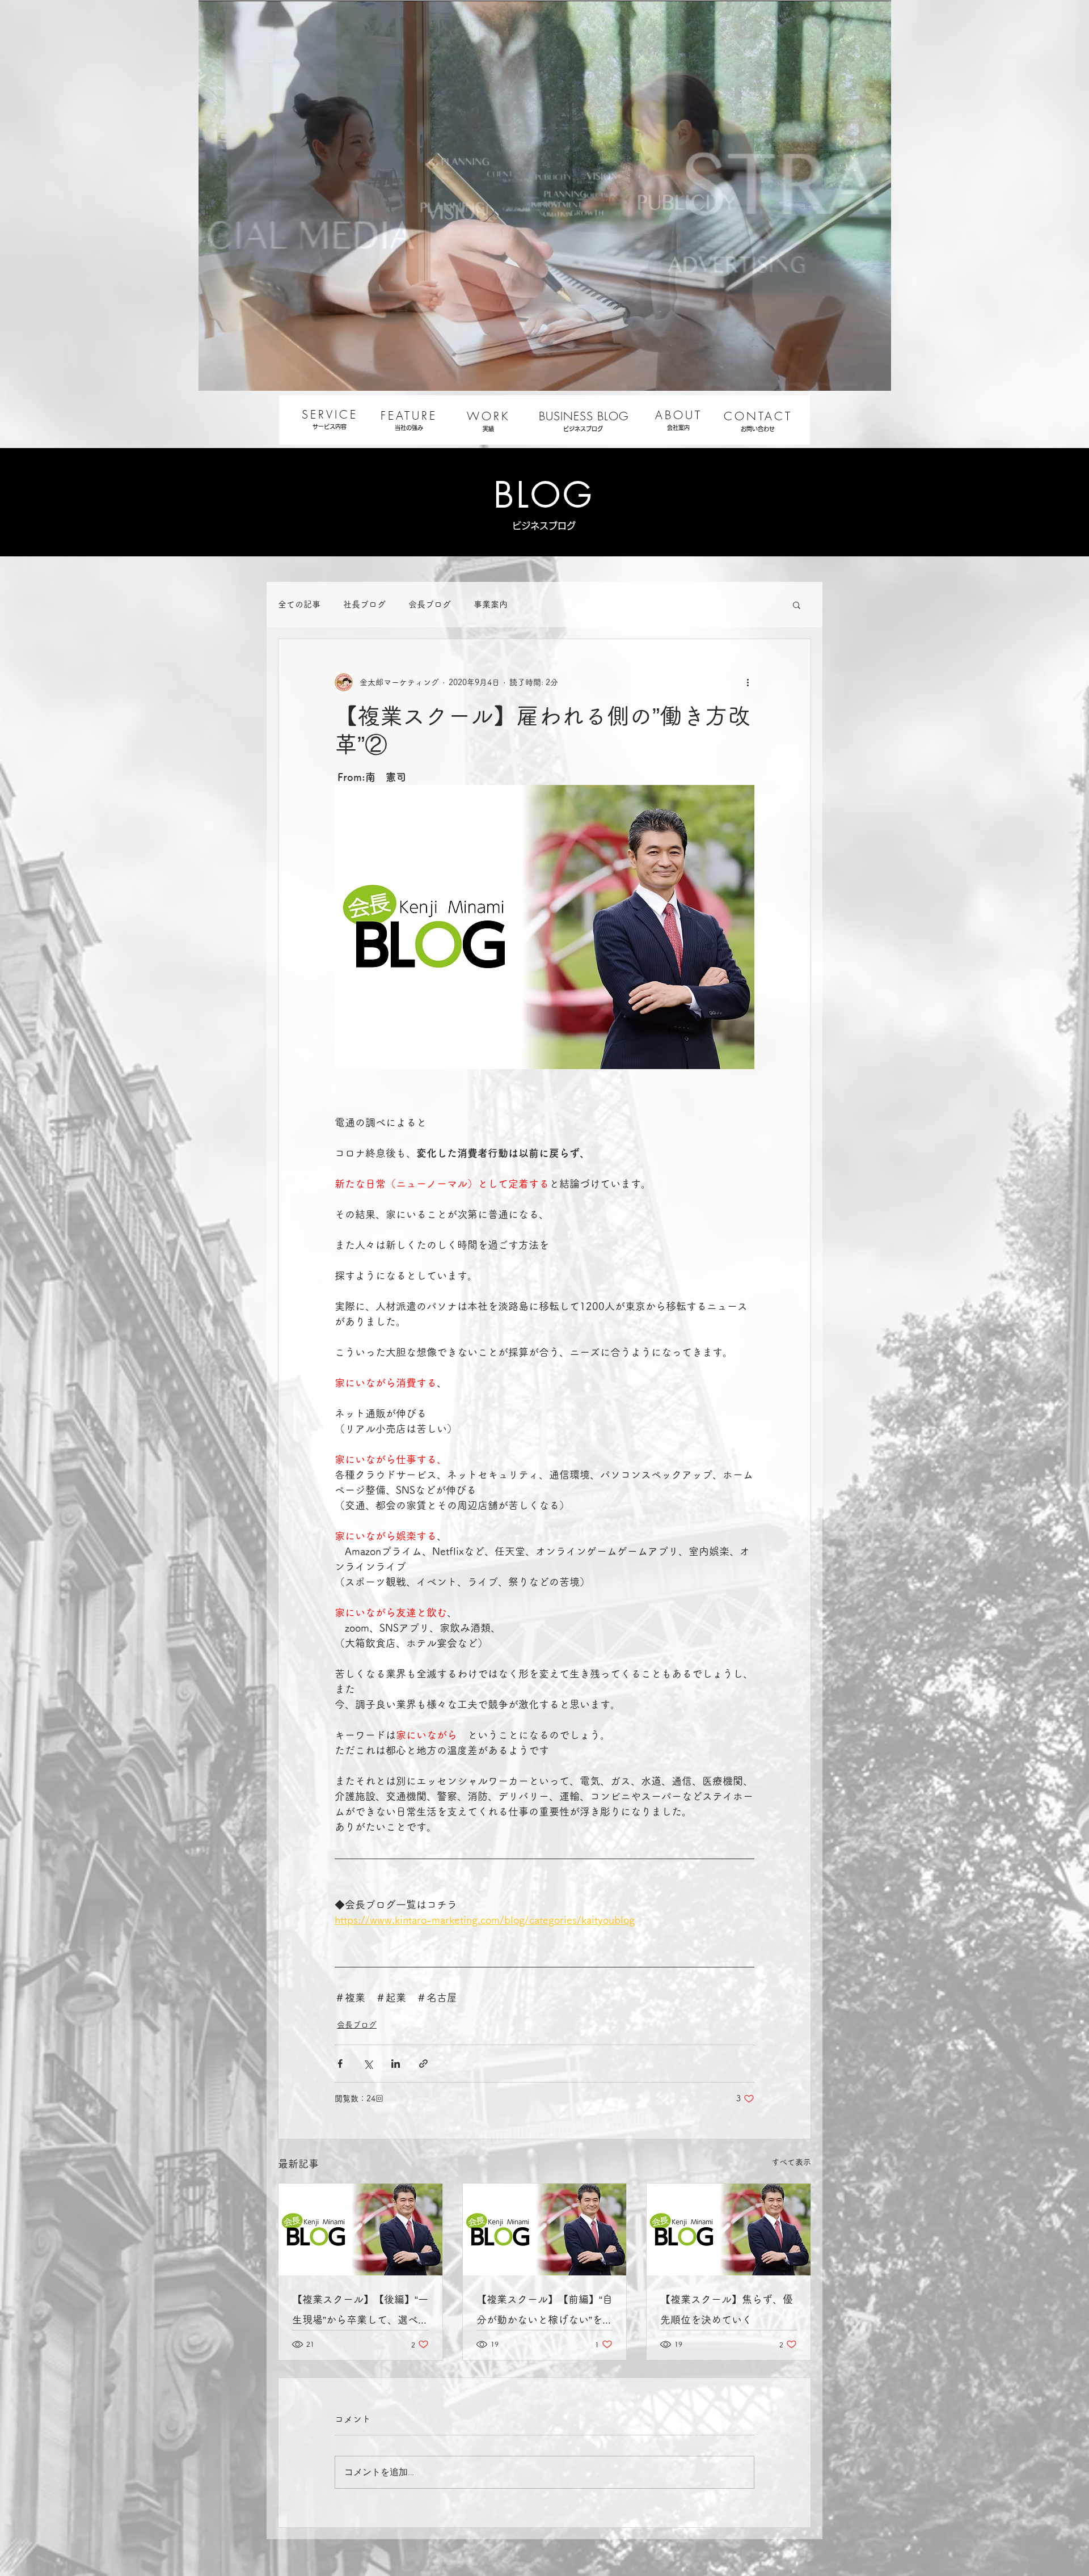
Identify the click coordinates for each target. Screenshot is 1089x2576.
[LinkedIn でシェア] (396, 2064)
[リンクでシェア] (423, 2064)
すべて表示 (791, 2162)
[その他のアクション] (748, 682)
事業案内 (491, 604)
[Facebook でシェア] (340, 2064)
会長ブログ (430, 604)
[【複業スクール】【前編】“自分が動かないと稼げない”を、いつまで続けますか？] (545, 2229)
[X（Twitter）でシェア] (368, 2064)
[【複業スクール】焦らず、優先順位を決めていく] (729, 2229)
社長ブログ (364, 604)
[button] (797, 605)
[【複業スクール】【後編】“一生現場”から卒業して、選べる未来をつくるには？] (360, 2229)
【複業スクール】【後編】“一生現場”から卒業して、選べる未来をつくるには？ (360, 2312)
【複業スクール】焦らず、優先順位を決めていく (727, 2309)
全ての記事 (299, 604)
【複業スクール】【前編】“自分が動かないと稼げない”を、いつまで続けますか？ (544, 2312)
